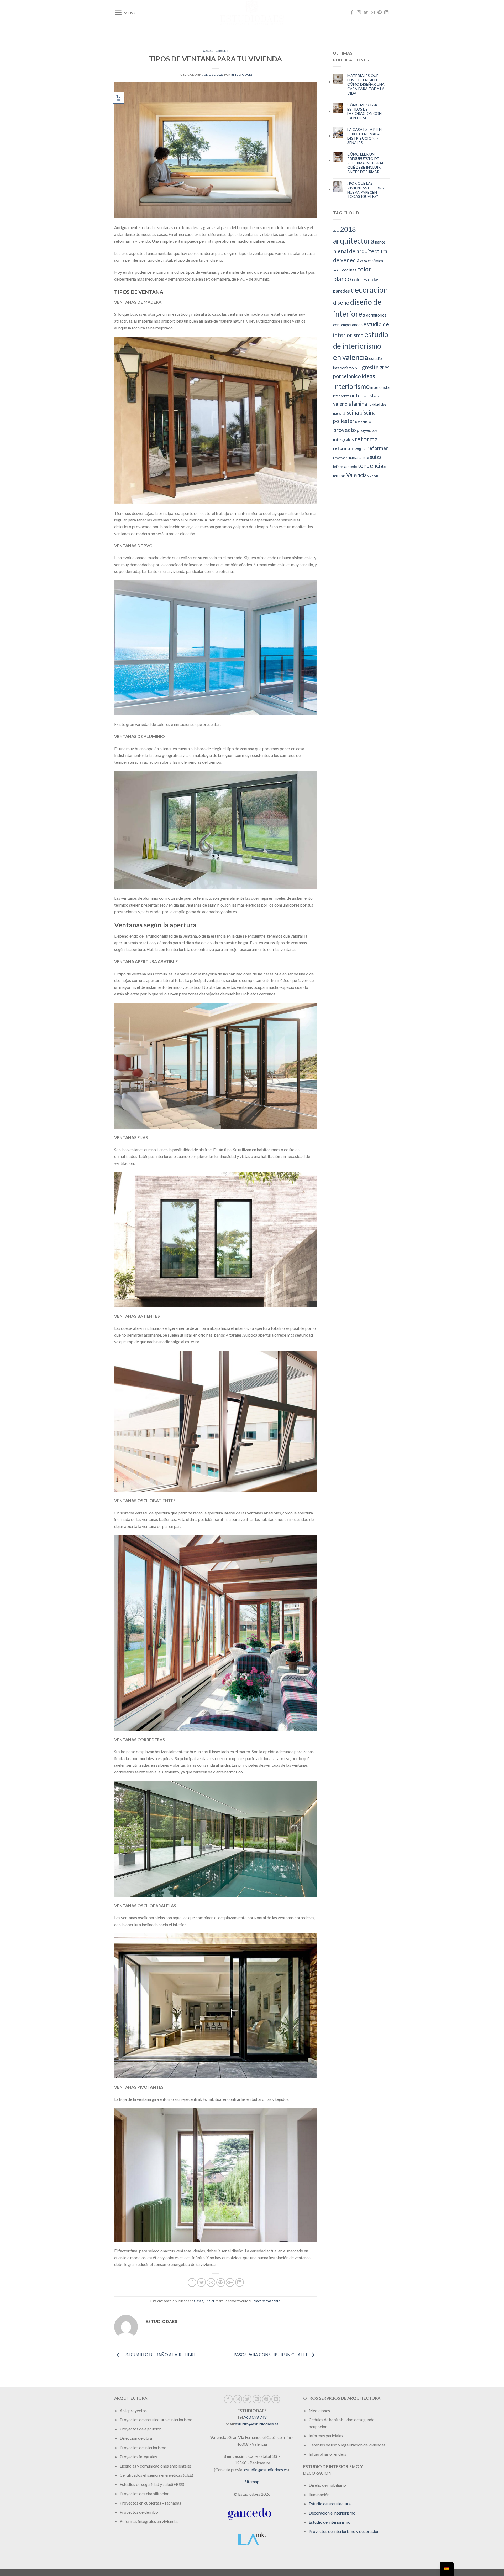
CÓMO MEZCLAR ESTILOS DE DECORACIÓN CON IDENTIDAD (364, 111)
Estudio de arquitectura (330, 2504)
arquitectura (354, 241)
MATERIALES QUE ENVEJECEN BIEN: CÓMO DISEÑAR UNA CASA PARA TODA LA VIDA (366, 84)
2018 (348, 229)
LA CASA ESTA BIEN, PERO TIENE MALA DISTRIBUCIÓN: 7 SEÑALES (365, 136)
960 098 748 (255, 2417)
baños (380, 242)
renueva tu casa (358, 458)
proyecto (345, 430)
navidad (374, 404)
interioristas (342, 396)
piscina (351, 412)
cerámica (375, 261)
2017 (336, 231)
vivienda (373, 476)
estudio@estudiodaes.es (257, 2424)
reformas (339, 458)
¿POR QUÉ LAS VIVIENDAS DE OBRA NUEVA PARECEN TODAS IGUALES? (366, 190)
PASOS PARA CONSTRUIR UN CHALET (271, 2354)
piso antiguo (363, 422)
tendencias (372, 466)
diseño (341, 302)
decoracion (369, 290)
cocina (337, 270)
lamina (359, 404)
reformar (378, 448)
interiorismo (351, 386)
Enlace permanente (266, 2301)
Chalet (222, 51)
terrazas (339, 476)
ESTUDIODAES (242, 74)
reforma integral (350, 448)
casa (364, 261)
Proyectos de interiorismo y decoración (344, 2531)
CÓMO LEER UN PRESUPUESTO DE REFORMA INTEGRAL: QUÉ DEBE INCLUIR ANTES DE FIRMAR (366, 163)
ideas (368, 376)
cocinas (349, 270)
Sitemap (252, 2482)
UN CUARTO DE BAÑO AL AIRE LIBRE (159, 2354)
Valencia (356, 475)
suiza (376, 457)
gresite (370, 367)
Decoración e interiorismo (332, 2513)
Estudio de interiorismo (330, 2522)
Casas (208, 51)
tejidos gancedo (345, 467)
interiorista (380, 387)
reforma (366, 439)
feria (358, 368)
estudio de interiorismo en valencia (361, 346)
